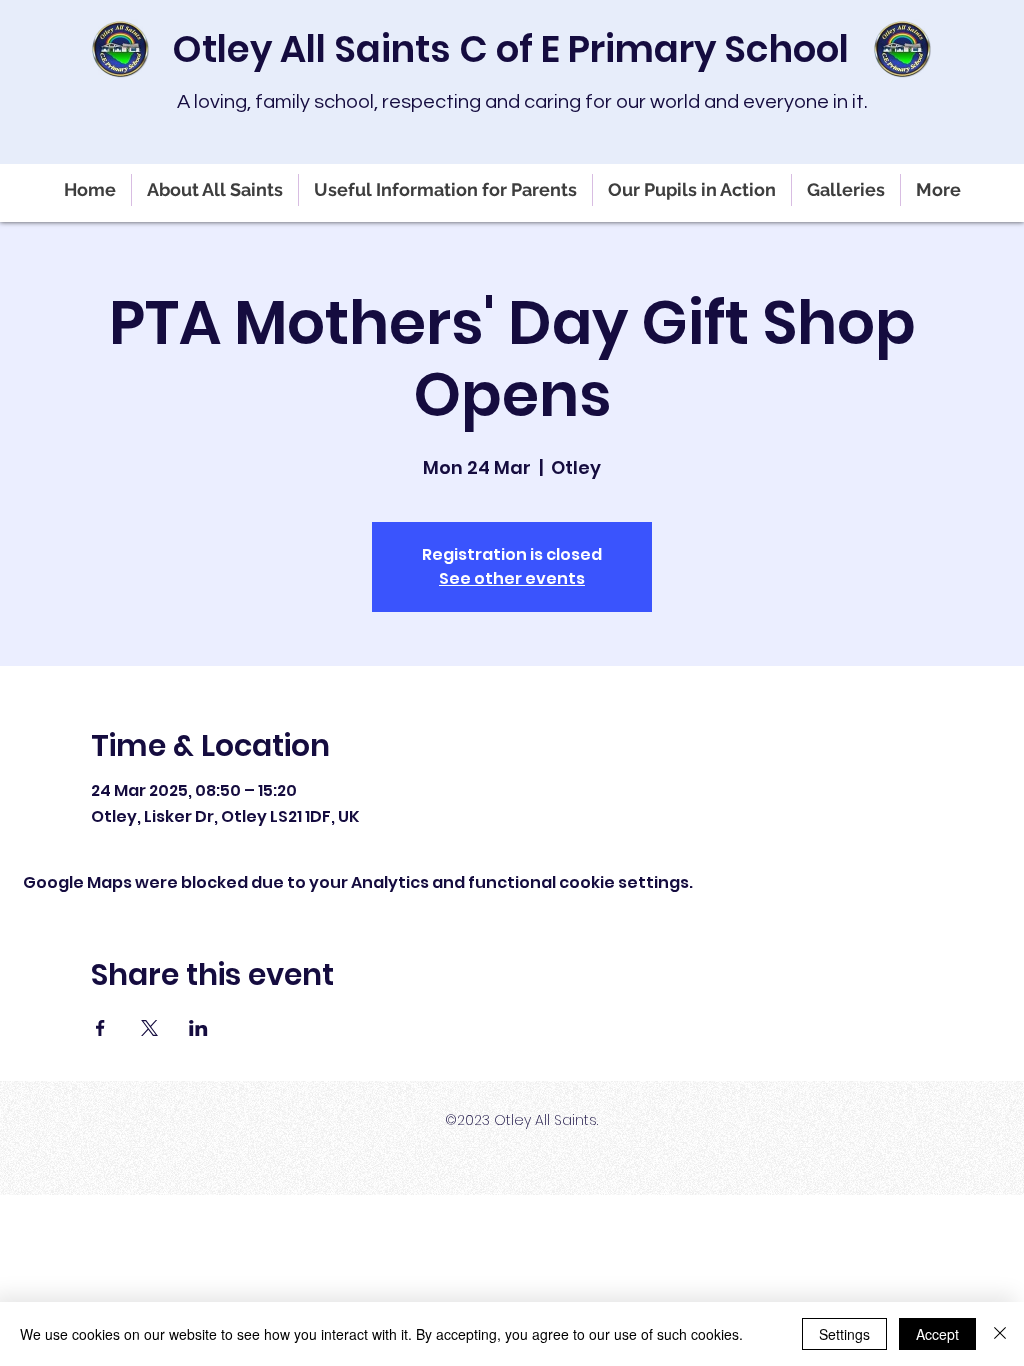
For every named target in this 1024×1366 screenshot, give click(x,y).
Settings (844, 1334)
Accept (937, 1334)
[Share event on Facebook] (100, 1028)
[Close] (1000, 1334)
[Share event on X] (149, 1028)
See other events (512, 578)
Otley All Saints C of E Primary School (510, 49)
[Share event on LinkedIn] (198, 1028)
